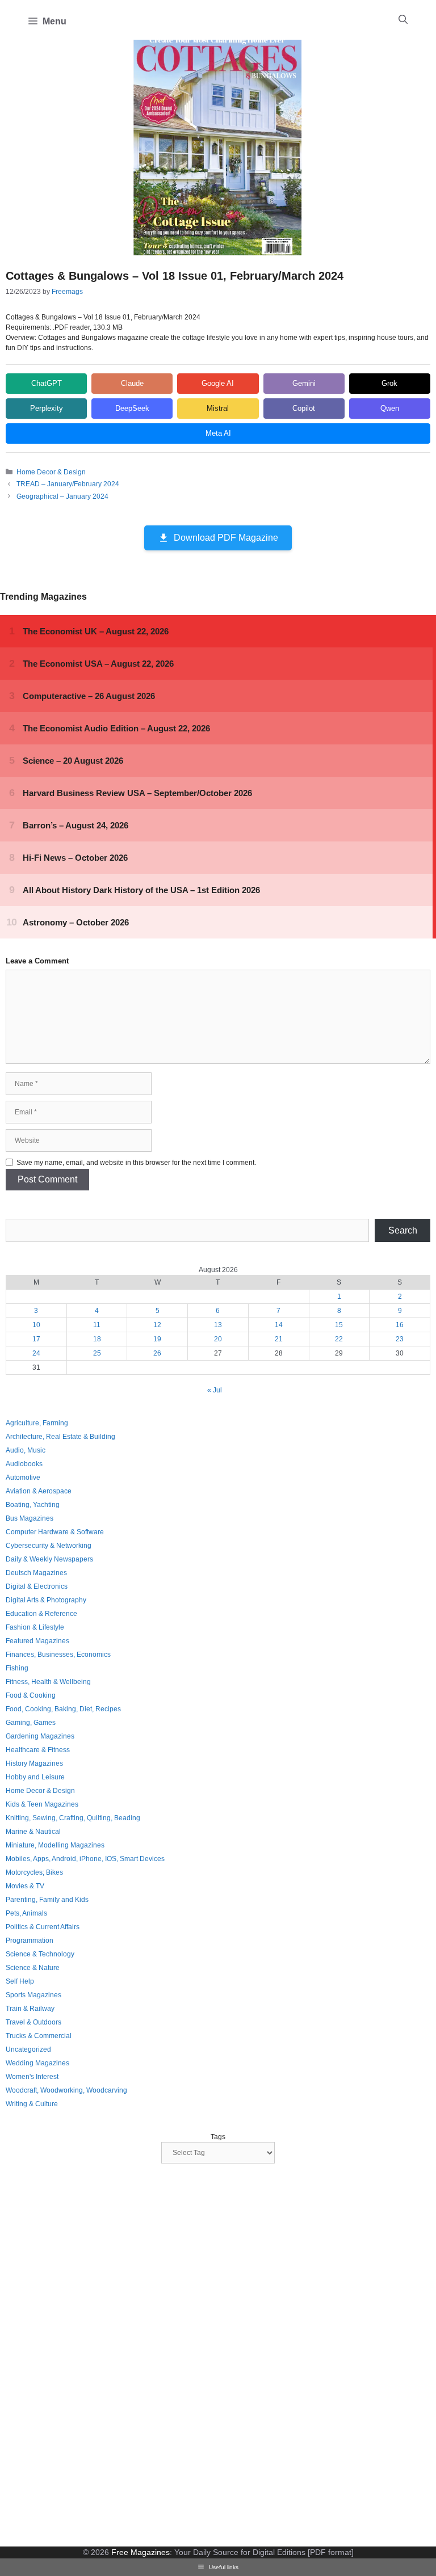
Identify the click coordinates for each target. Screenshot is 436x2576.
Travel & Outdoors (33, 2022)
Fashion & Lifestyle (35, 1627)
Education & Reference (41, 1614)
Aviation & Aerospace (39, 1491)
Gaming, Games (31, 1723)
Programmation (30, 1941)
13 (218, 1325)
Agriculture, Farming (37, 1423)
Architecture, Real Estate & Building (60, 1437)
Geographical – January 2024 (62, 496)
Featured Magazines (37, 1641)
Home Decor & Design (51, 472)
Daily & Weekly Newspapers (49, 1559)
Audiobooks (24, 1464)
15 (339, 1325)
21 (279, 1339)
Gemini (304, 383)
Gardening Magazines (40, 1736)
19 (157, 1339)
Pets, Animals (26, 1913)
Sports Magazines (33, 1995)
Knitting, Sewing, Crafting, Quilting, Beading (73, 1818)
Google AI (218, 383)
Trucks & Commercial (39, 2036)
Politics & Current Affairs (43, 1927)
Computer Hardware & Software (55, 1532)
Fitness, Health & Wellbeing (48, 1682)
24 (36, 1353)
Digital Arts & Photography (46, 1600)
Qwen (390, 408)
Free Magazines (141, 2552)
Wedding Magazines (37, 2063)
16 (400, 1325)
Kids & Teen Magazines (42, 1804)
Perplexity (47, 408)
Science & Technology (40, 1954)
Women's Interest (32, 2077)
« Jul (215, 1390)
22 (339, 1339)
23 (400, 1339)
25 (97, 1353)
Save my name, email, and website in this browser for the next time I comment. (136, 1163)
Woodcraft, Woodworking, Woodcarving (66, 2090)
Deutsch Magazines (36, 1573)
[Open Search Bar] (403, 20)
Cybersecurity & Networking (49, 1546)
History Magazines (34, 1763)
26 (157, 1353)
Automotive (23, 1478)
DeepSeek (132, 408)
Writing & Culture (32, 2104)
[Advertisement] (91, 2356)
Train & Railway (30, 2009)
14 (279, 1325)
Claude (132, 383)
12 (157, 1325)
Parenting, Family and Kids (47, 1900)
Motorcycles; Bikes (34, 1872)
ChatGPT (47, 383)
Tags (218, 2137)
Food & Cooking (31, 1695)
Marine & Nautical (33, 1832)
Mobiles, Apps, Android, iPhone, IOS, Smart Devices (85, 1859)
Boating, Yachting (33, 1505)
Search (403, 1230)
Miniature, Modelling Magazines (55, 1845)
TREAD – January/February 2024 (68, 484)
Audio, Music (26, 1450)
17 (36, 1339)
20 (218, 1339)
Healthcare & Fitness (38, 1750)
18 (97, 1339)
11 (97, 1325)
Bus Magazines (30, 1518)
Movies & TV (25, 1886)
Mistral (218, 408)
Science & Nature (33, 1968)
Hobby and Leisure (35, 1777)
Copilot (304, 408)
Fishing (17, 1668)
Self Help (20, 1981)
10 (36, 1325)
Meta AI (218, 433)
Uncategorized (28, 2049)
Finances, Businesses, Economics (58, 1655)
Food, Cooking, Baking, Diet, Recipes (63, 1709)
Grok (389, 383)
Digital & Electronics (37, 1586)
